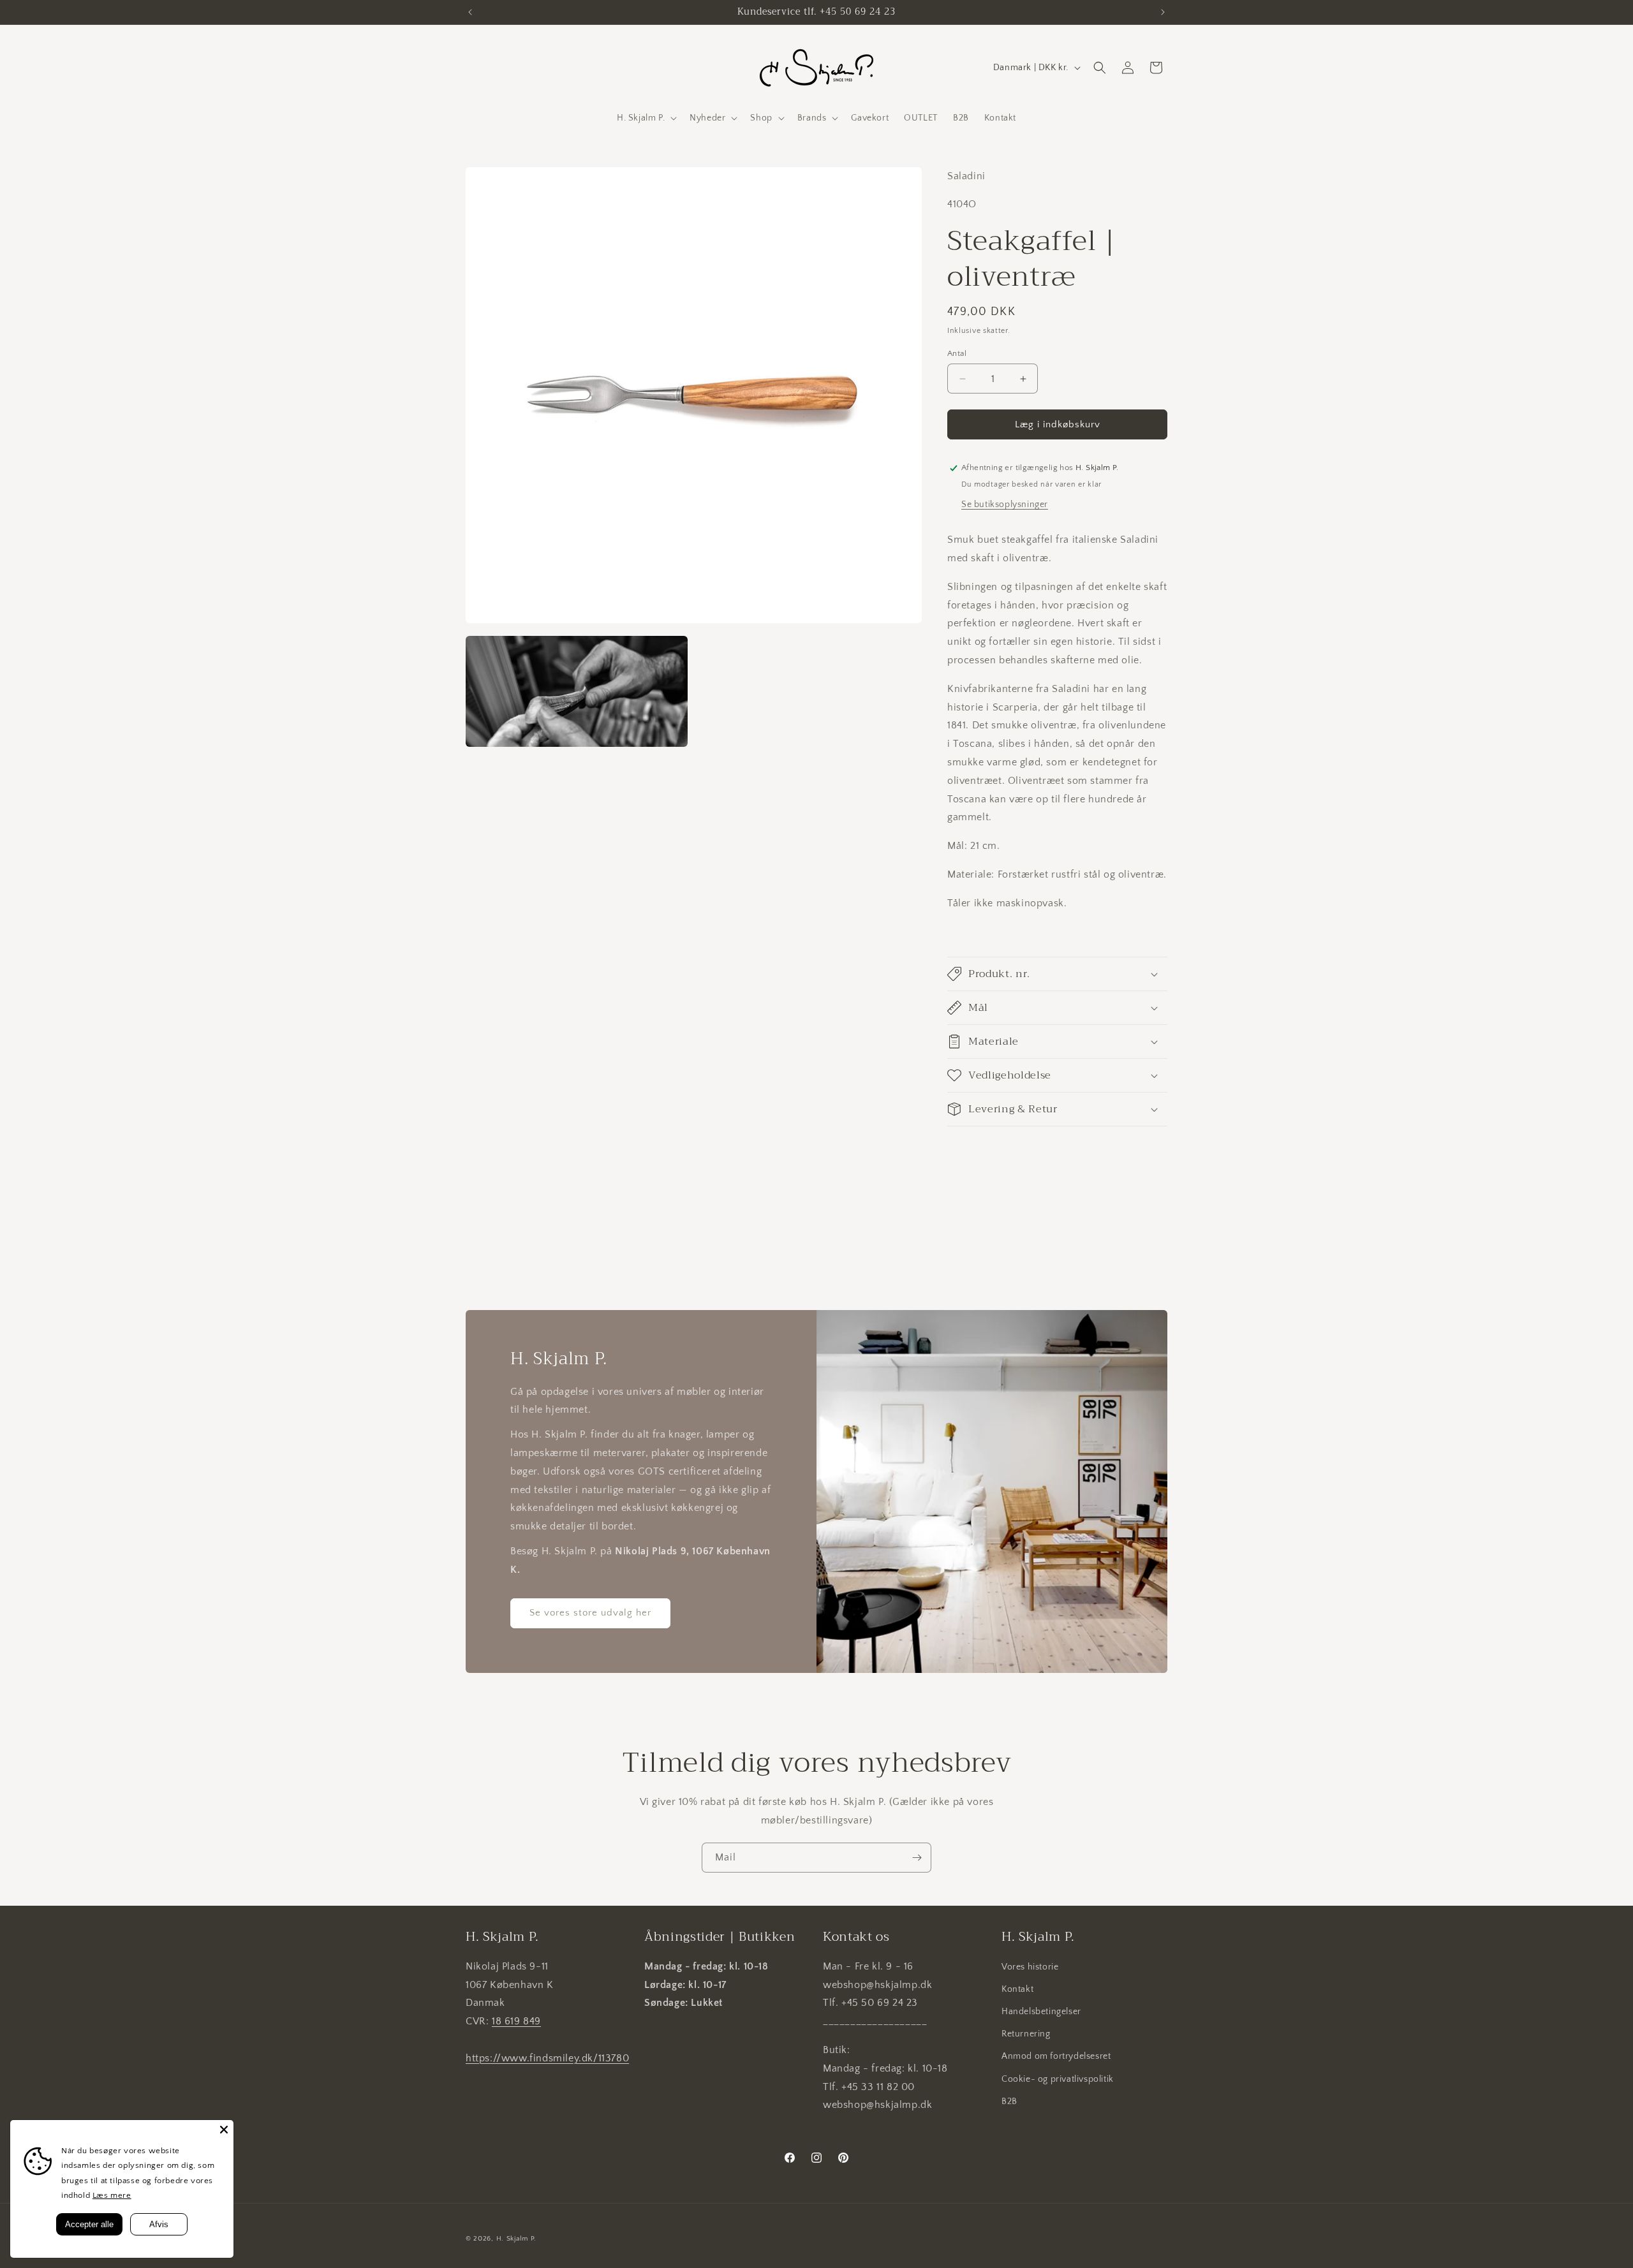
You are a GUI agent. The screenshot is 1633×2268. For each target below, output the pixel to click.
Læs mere (112, 2195)
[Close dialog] (1049, 991)
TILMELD (692, 1202)
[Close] (224, 2130)
